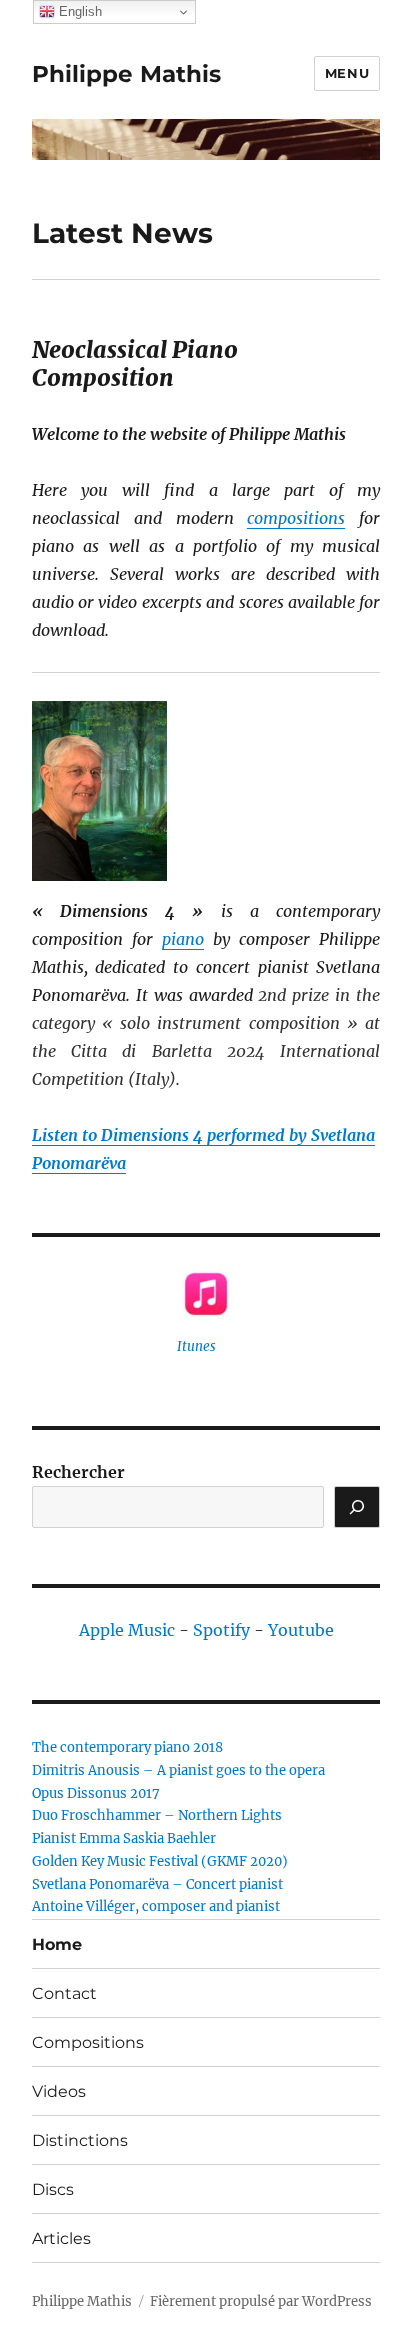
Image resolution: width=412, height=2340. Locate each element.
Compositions (88, 2042)
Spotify (221, 1630)
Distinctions (80, 2140)
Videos (59, 2091)
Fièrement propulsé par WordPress (261, 2301)
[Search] (357, 1507)
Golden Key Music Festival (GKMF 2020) (160, 1861)
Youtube (301, 1630)
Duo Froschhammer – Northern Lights (157, 1815)
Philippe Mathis (126, 74)
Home (57, 1944)
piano (183, 939)
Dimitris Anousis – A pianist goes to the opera (178, 1770)
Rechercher (78, 1472)
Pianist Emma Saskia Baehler (124, 1838)
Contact (64, 1993)
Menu (347, 73)
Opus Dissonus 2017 (96, 1793)
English (78, 11)
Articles (61, 2238)
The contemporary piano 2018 (127, 1747)
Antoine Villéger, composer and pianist (156, 1906)
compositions (296, 518)
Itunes (196, 1346)
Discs (53, 2189)
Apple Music (127, 1630)
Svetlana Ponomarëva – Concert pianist (157, 1884)
